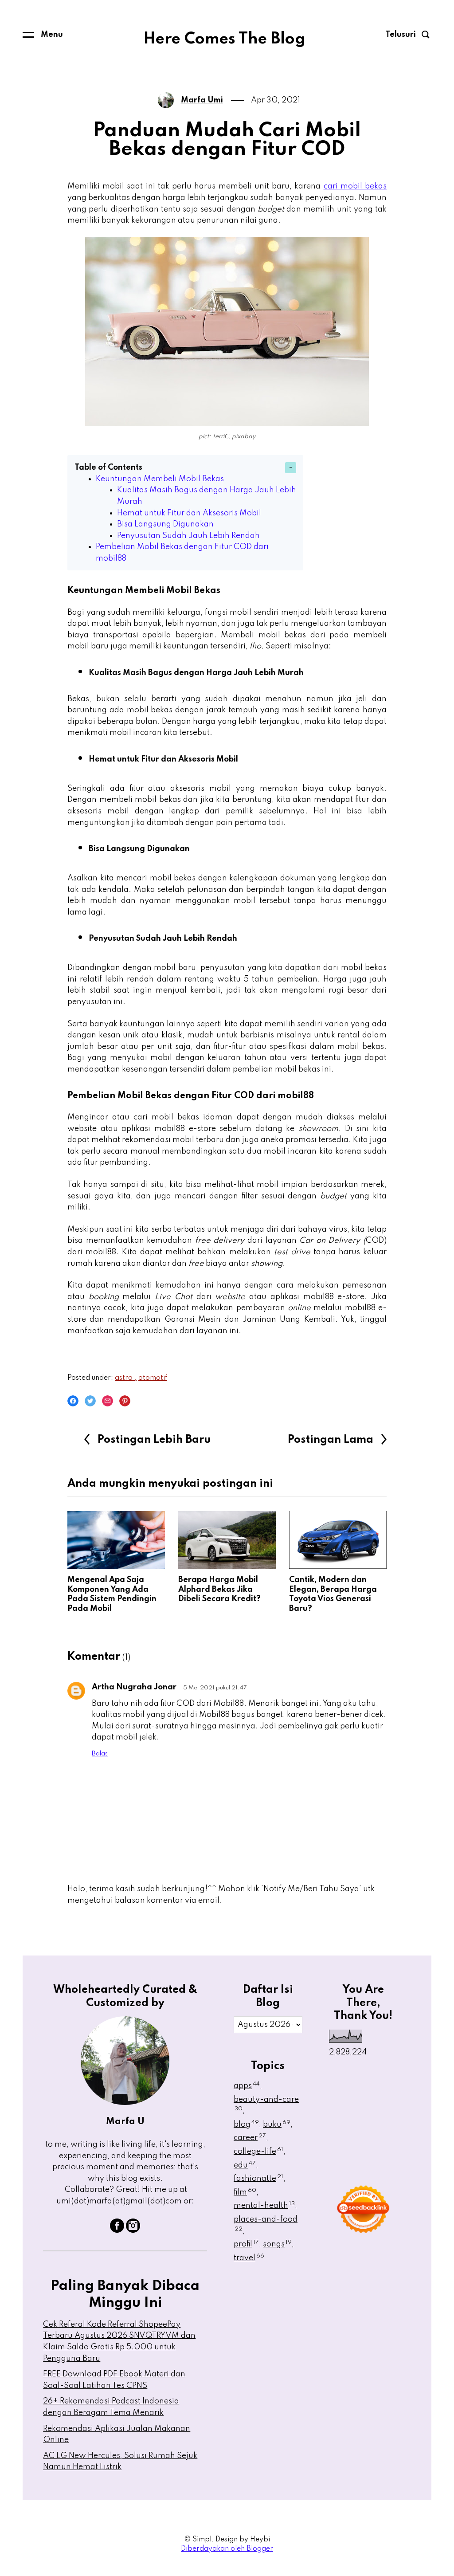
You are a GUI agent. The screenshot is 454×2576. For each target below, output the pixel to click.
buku (277, 2124)
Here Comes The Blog (224, 39)
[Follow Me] (133, 2230)
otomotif (153, 1378)
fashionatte (258, 2179)
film (245, 2192)
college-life (258, 2152)
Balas (100, 1754)
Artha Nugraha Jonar (134, 1687)
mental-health (264, 2206)
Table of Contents (108, 467)
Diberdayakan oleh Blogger (227, 2549)
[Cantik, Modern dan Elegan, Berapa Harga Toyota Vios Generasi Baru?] (338, 1540)
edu (245, 2165)
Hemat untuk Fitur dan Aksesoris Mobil (189, 513)
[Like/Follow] (117, 2230)
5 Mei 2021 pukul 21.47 (215, 1688)
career (250, 2138)
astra (125, 1378)
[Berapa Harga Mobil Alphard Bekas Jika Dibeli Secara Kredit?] (227, 1540)
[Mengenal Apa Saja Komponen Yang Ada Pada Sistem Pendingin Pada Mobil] (116, 1540)
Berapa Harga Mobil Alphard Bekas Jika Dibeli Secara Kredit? (219, 1589)
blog (246, 2124)
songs (277, 2244)
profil (246, 2244)
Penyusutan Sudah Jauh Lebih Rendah (188, 536)
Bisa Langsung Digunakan (165, 524)
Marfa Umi (202, 100)
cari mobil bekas (355, 186)
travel (249, 2258)
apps (247, 2086)
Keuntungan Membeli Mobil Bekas (160, 479)
